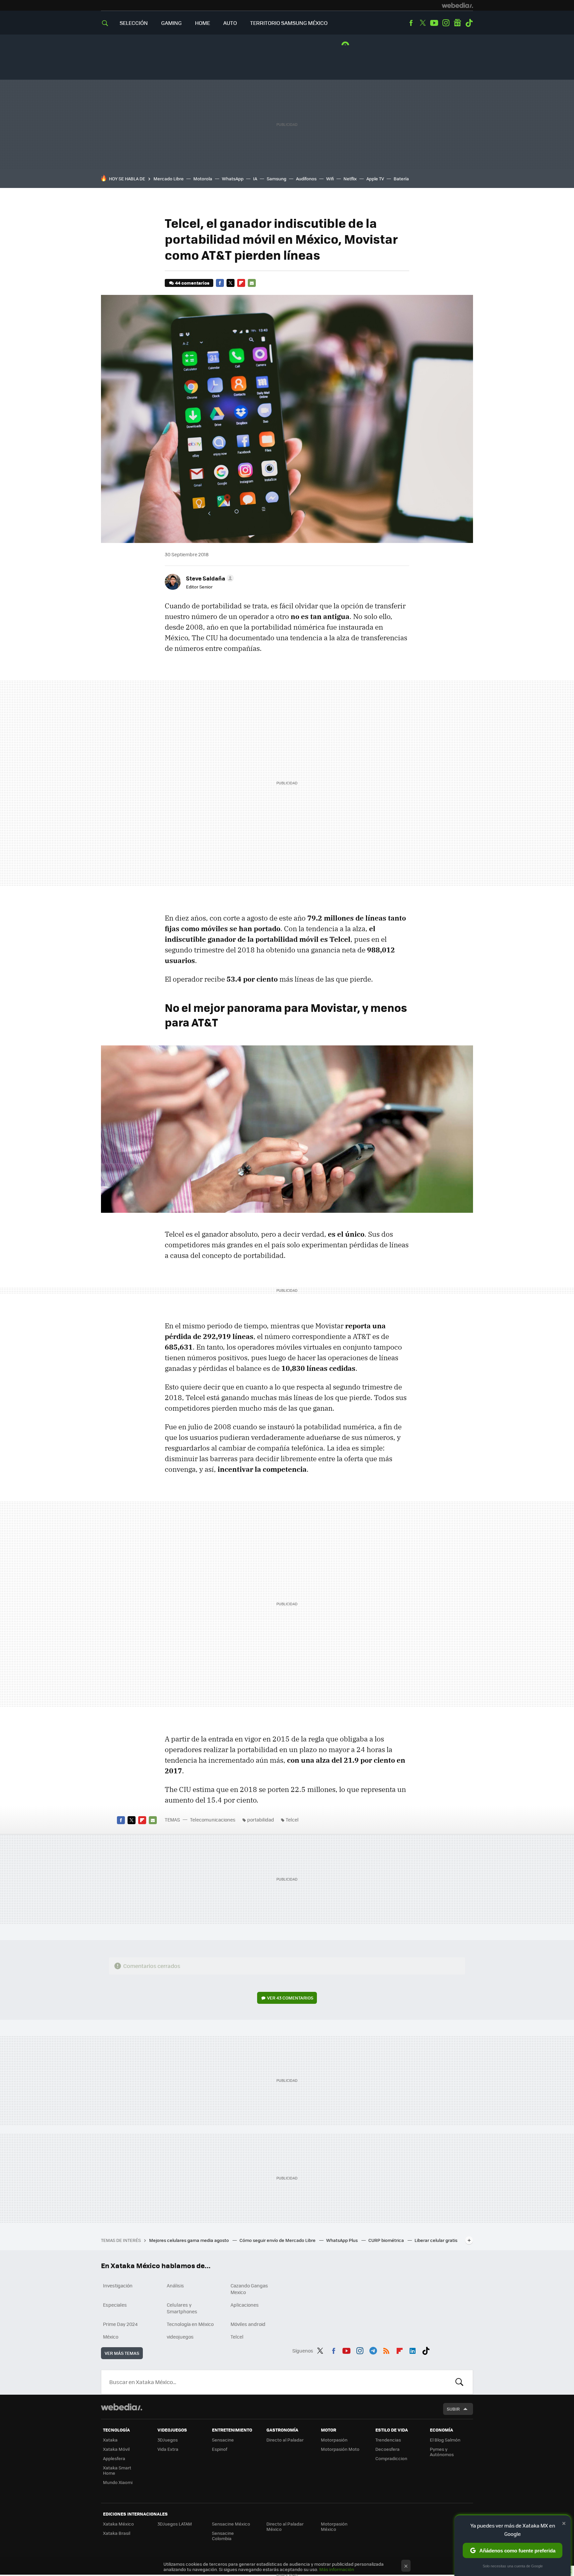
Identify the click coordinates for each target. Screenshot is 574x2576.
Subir (453, 2409)
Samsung (277, 178)
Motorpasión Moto (340, 2449)
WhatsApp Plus (342, 2240)
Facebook (411, 23)
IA (255, 178)
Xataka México (118, 2524)
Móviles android (248, 2324)
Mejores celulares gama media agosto (190, 2240)
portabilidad (261, 1820)
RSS (386, 2350)
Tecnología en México (190, 2324)
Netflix (350, 178)
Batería (401, 178)
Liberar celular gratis (436, 2240)
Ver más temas (122, 2353)
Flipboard (241, 283)
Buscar (459, 2382)
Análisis (175, 2285)
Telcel (292, 1820)
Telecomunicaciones (213, 1820)
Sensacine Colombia (223, 2536)
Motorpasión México (334, 2526)
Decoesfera (387, 2449)
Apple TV (375, 178)
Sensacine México (231, 2524)
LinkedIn (413, 2350)
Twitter (423, 23)
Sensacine (223, 2440)
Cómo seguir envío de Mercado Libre (278, 2240)
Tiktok (469, 23)
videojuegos (180, 2337)
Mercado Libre (169, 178)
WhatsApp (233, 178)
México (111, 2337)
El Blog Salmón (445, 2440)
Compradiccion (391, 2458)
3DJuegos (168, 2440)
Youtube (434, 23)
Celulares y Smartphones (182, 2308)
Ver (290, 1998)
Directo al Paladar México (285, 2526)
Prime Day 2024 (120, 2324)
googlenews (457, 23)
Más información (337, 2569)
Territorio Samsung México (289, 23)
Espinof (220, 2449)
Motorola (203, 178)
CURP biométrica (387, 2240)
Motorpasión (334, 2440)
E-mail (252, 283)
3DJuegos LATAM (175, 2524)
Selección (134, 23)
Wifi (330, 178)
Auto (230, 23)
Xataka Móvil (116, 2449)
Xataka (110, 2440)
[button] (209, 578)
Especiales (115, 2305)
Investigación (118, 2285)
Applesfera (114, 2458)
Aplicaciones (245, 2305)
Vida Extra (168, 2449)
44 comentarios (192, 283)
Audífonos (306, 178)
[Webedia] (457, 5)
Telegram (373, 2350)
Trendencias (388, 2440)
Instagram (446, 23)
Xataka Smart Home (117, 2470)
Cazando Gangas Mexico (249, 2289)
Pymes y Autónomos (442, 2452)
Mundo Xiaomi (118, 2482)
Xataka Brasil (117, 2533)
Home (202, 23)
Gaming (171, 23)
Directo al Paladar (285, 2440)
